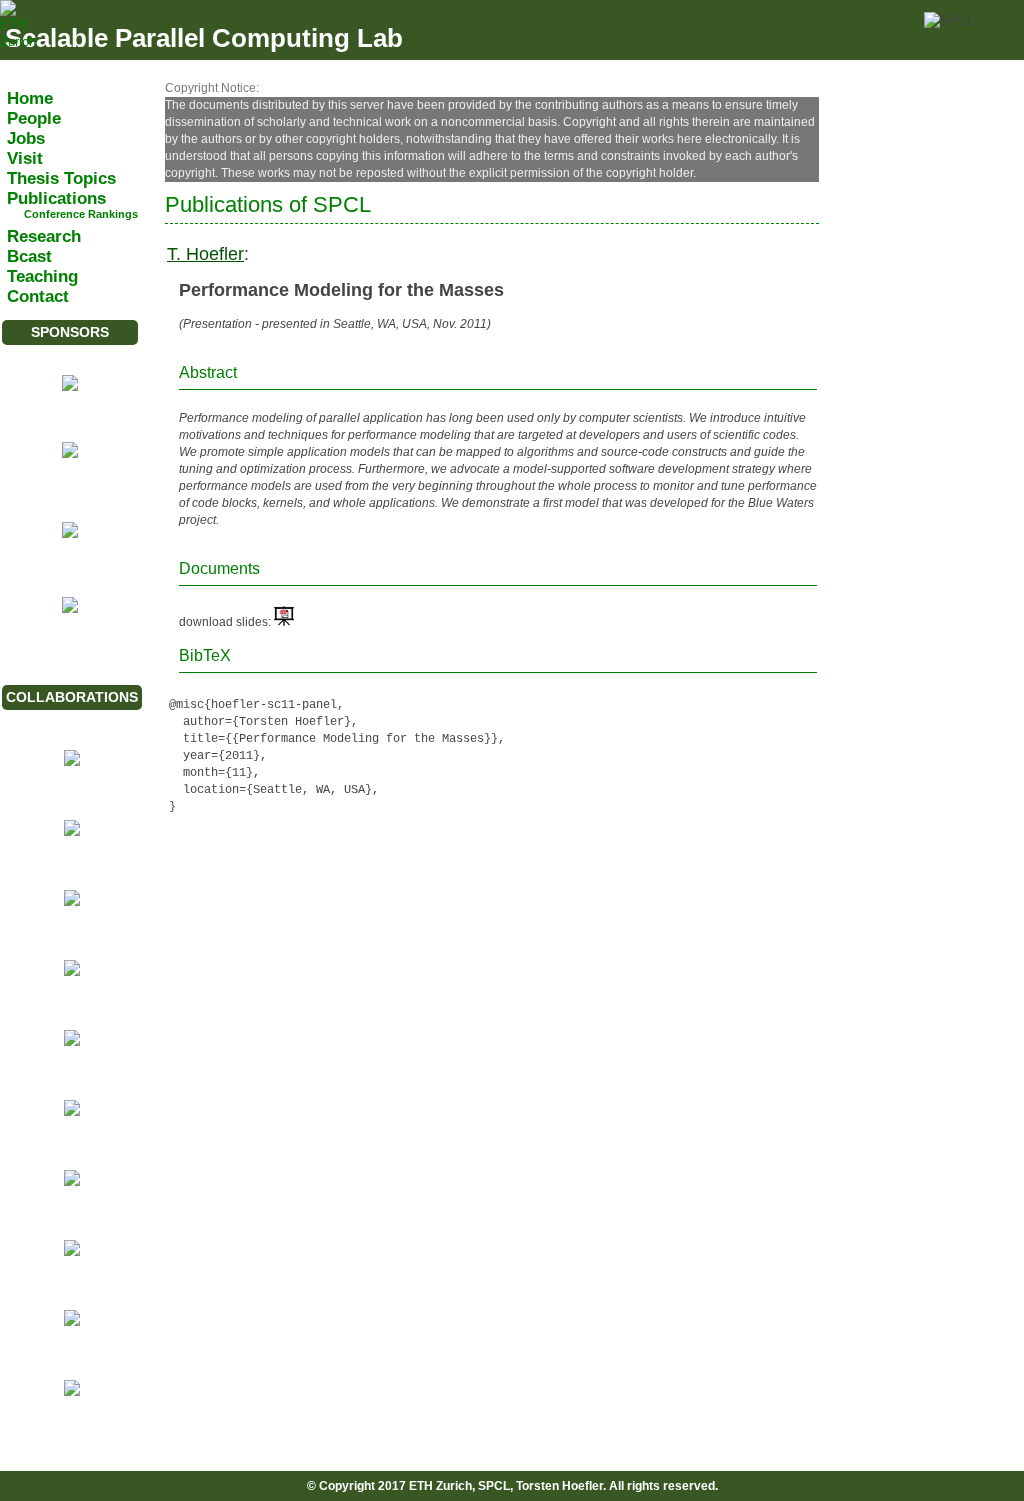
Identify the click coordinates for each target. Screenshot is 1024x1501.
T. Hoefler (205, 254)
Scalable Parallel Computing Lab (204, 38)
